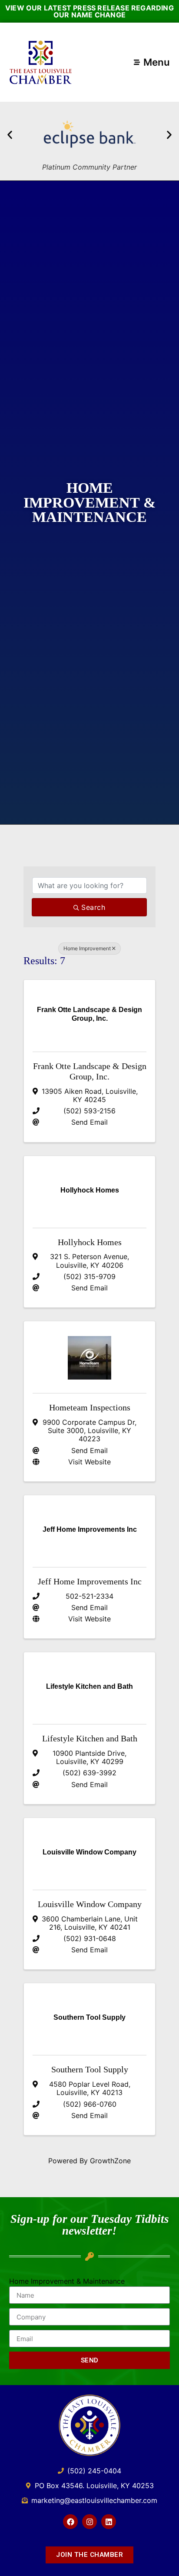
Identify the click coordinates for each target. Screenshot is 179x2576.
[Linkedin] (109, 2522)
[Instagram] (89, 2522)
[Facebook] (70, 2522)
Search (93, 907)
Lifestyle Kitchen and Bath (90, 1738)
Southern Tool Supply (90, 2069)
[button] (10, 135)
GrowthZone (110, 2161)
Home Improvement (87, 948)
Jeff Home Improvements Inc (90, 1581)
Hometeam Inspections (90, 1407)
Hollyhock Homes (90, 1242)
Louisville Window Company (90, 1904)
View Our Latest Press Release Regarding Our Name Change (89, 11)
